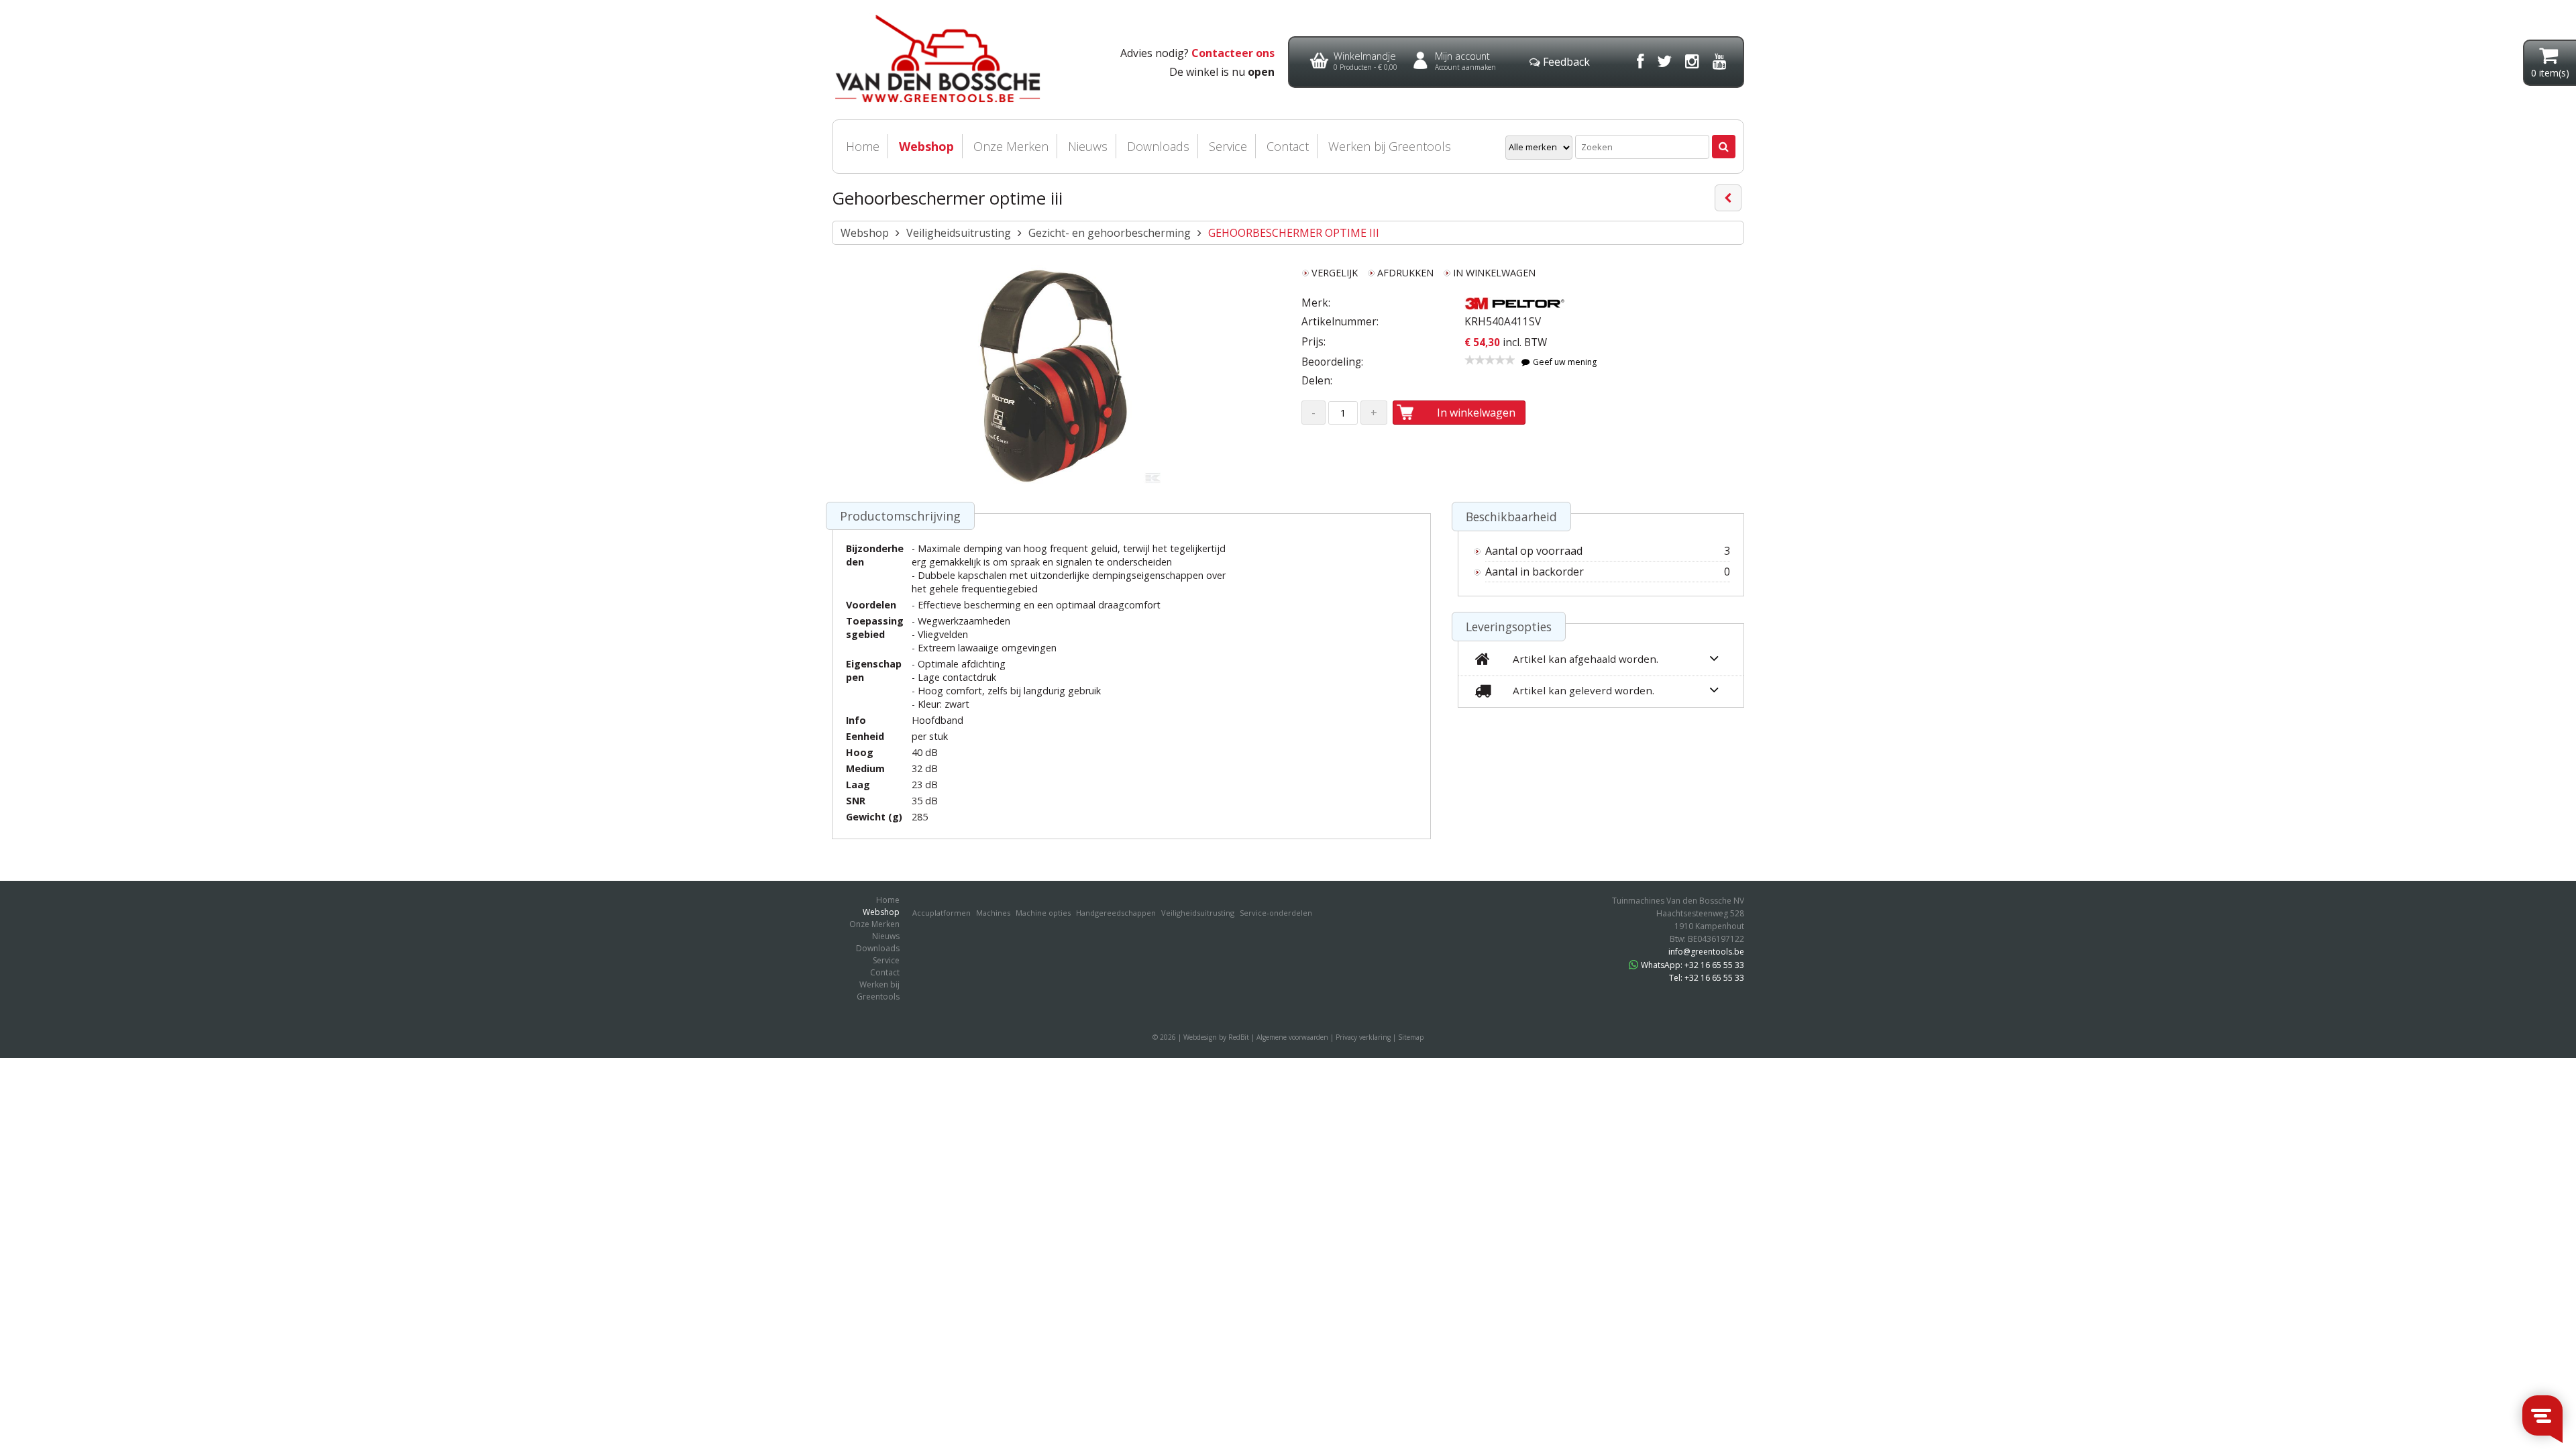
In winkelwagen (1476, 413)
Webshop (926, 146)
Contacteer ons (1233, 53)
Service (1228, 146)
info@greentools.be (1706, 952)
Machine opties (1043, 913)
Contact (1288, 146)
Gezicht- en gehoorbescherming (1110, 233)
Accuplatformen (942, 913)
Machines (993, 913)
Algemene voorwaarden (1292, 1037)
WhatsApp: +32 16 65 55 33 (1693, 965)
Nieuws (1088, 146)
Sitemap (1411, 1037)
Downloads (1158, 146)
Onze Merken (1011, 146)
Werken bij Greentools (1390, 146)
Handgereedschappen (1116, 913)
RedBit (1239, 1037)
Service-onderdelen (1276, 913)
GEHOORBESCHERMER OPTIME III (1294, 233)
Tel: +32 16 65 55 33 (1707, 978)
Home (863, 146)
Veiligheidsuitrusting (959, 233)
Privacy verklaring (1363, 1037)
